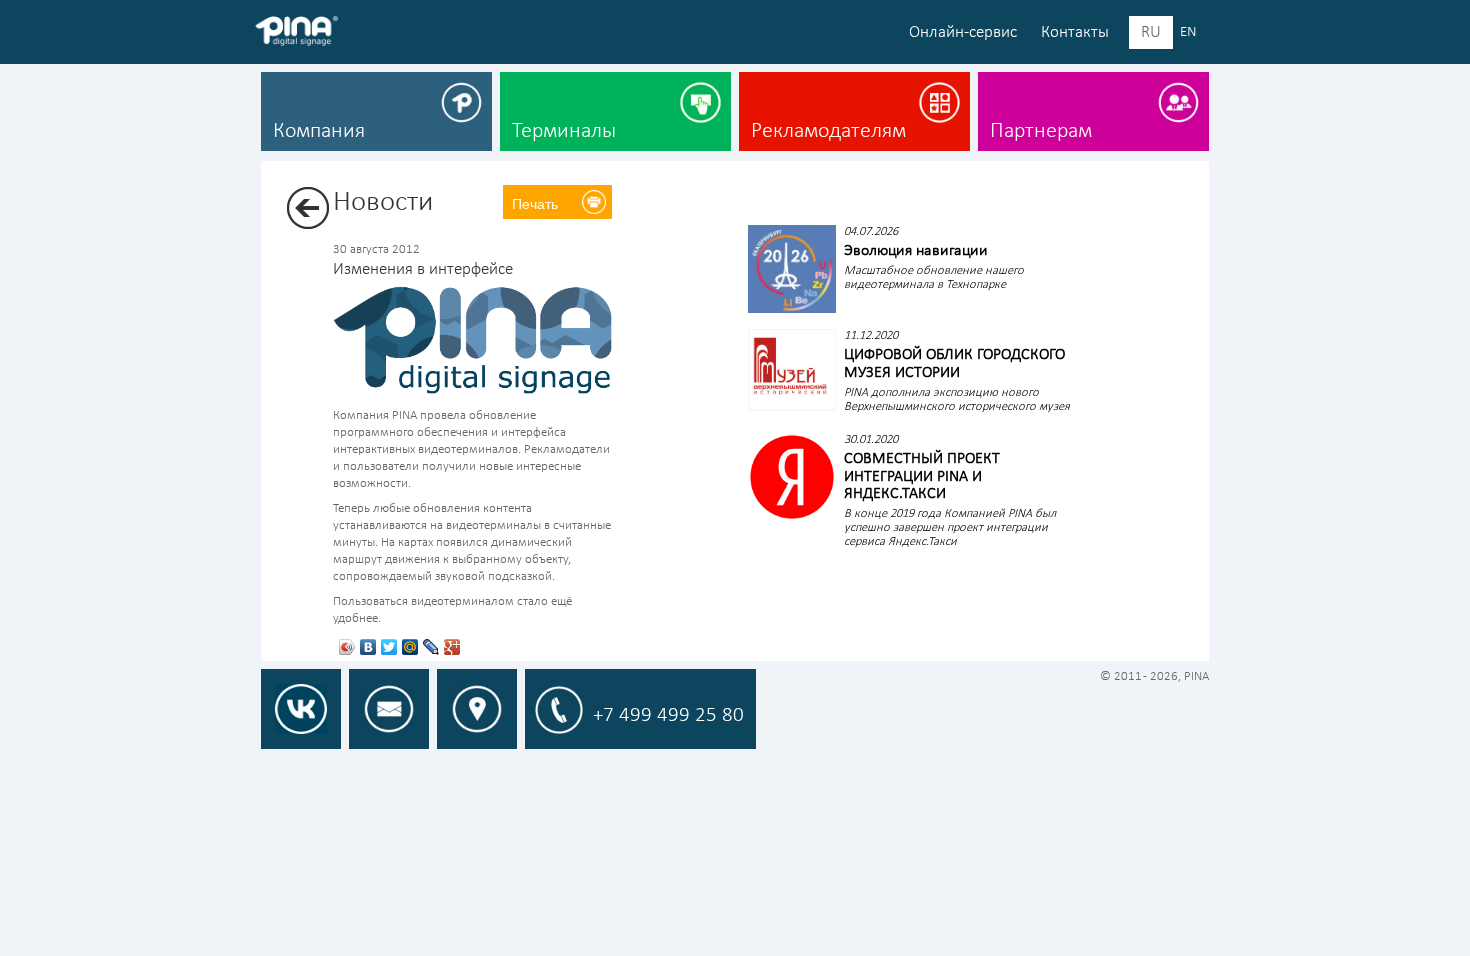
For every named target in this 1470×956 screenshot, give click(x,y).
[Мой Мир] (410, 647)
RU (1151, 32)
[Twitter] (389, 647)
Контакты (1075, 32)
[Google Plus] (452, 647)
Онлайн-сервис (963, 32)
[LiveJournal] (431, 647)
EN (1188, 32)
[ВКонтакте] (368, 647)
